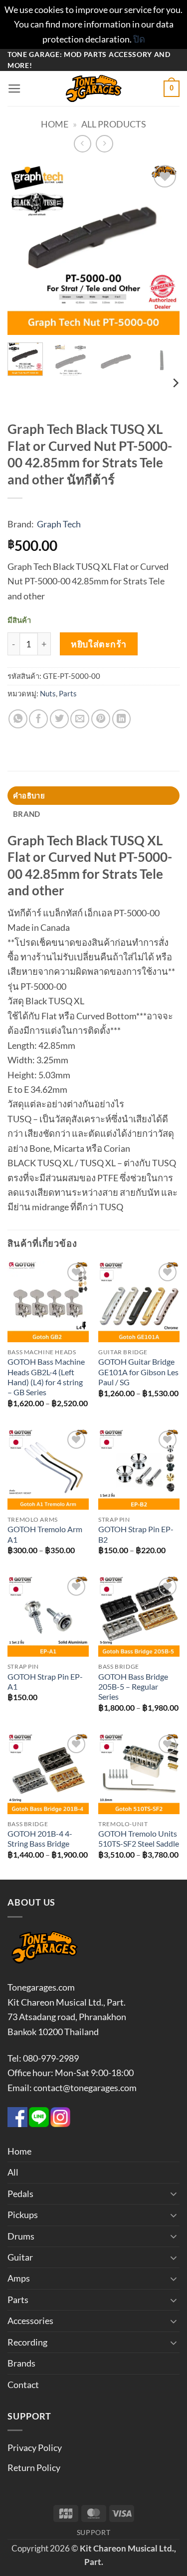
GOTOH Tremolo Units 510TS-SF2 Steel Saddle (139, 1839)
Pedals (20, 2194)
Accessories (30, 2321)
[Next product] (83, 144)
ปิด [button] (139, 39)
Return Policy (34, 2468)
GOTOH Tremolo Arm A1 (45, 1534)
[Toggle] (174, 2194)
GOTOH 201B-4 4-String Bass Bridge (40, 1839)
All (13, 2172)
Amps (19, 2278)
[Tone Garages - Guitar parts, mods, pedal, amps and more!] (94, 88)
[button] (14, 89)
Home (55, 124)
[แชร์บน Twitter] (59, 719)
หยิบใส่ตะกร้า (98, 644)
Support (94, 2532)
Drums (21, 2236)
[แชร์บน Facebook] (38, 719)
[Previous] (23, 249)
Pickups (23, 2215)
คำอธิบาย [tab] (29, 795)
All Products (114, 124)
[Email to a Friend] (80, 719)
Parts (68, 693)
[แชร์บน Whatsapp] (18, 719)
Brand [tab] (26, 814)
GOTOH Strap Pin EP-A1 (45, 1682)
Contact (23, 2385)
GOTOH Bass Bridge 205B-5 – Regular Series (133, 1687)
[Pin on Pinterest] (101, 719)
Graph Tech (59, 524)
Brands (21, 2363)
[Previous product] (105, 144)
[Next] (164, 249)
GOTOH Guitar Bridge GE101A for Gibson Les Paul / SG (138, 1372)
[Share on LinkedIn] (122, 719)
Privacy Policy (35, 2448)
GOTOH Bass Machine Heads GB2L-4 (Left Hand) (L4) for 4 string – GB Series (46, 1377)
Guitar (20, 2257)
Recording (27, 2342)
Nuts (48, 693)
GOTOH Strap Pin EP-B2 (136, 1534)
